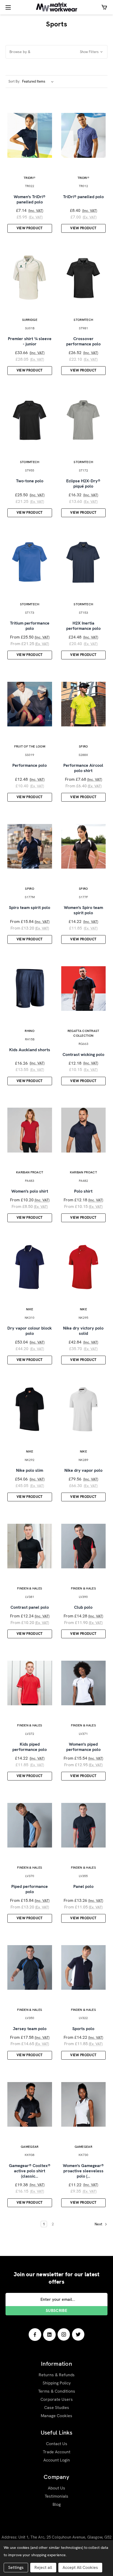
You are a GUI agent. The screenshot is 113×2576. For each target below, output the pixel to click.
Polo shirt (83, 1191)
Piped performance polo (30, 1889)
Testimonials (56, 2496)
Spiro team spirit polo (30, 908)
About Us (56, 2488)
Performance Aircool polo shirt (83, 768)
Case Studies (57, 2408)
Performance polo (30, 765)
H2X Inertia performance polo (83, 626)
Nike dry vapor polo (83, 1470)
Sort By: (14, 81)
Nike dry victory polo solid (83, 1331)
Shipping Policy (57, 2383)
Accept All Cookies (80, 2567)
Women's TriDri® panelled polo (30, 199)
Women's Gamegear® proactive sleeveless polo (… (83, 2171)
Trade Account (57, 2452)
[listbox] (39, 82)
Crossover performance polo (83, 341)
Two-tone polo (30, 481)
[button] (56, 52)
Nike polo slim (30, 1470)
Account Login (57, 2460)
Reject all (43, 2567)
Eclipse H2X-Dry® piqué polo (83, 484)
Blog (57, 2504)
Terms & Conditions (57, 2391)
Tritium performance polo (30, 626)
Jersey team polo (30, 2029)
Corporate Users (57, 2399)
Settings (16, 2567)
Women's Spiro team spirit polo (83, 910)
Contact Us (57, 2444)
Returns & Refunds (57, 2375)
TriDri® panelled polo (83, 197)
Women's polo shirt (30, 1191)
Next (99, 2224)
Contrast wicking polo (83, 1055)
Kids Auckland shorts (30, 1050)
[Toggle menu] (7, 7)
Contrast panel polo (30, 1607)
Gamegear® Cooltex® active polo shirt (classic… (30, 2171)
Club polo (83, 1607)
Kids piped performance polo (30, 1747)
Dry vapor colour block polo (30, 1331)
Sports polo (83, 2029)
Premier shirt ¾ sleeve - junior (30, 341)
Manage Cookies (56, 2416)
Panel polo (83, 1887)
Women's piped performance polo (83, 1747)
